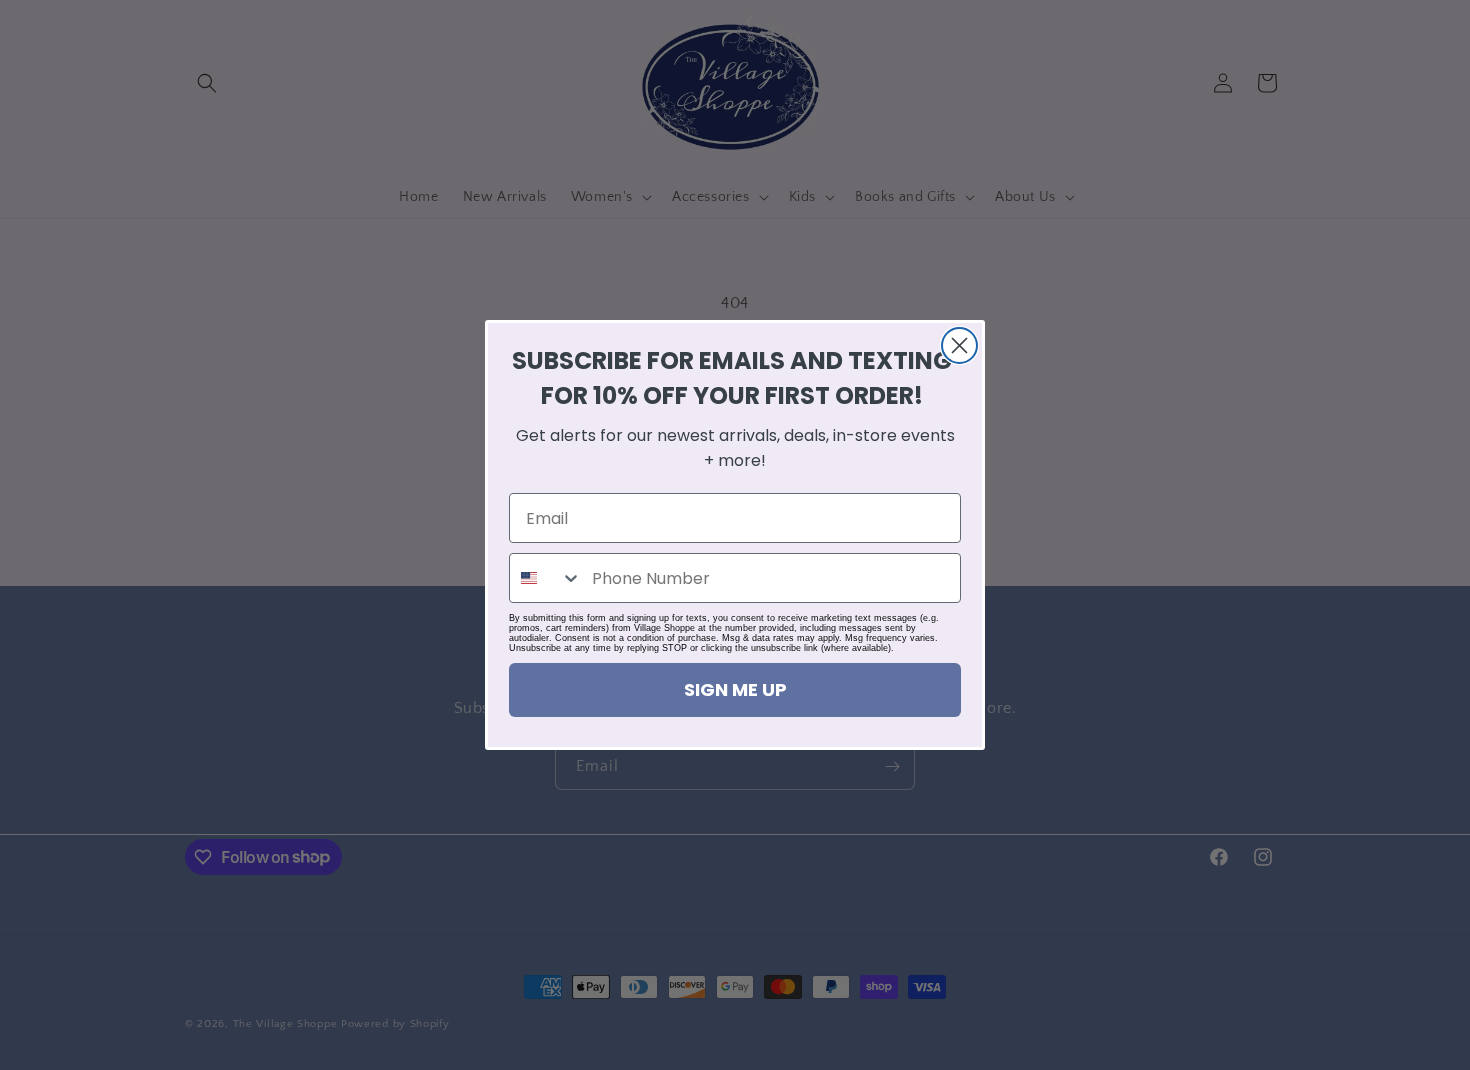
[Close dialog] (959, 345)
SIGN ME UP (735, 689)
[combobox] (546, 578)
